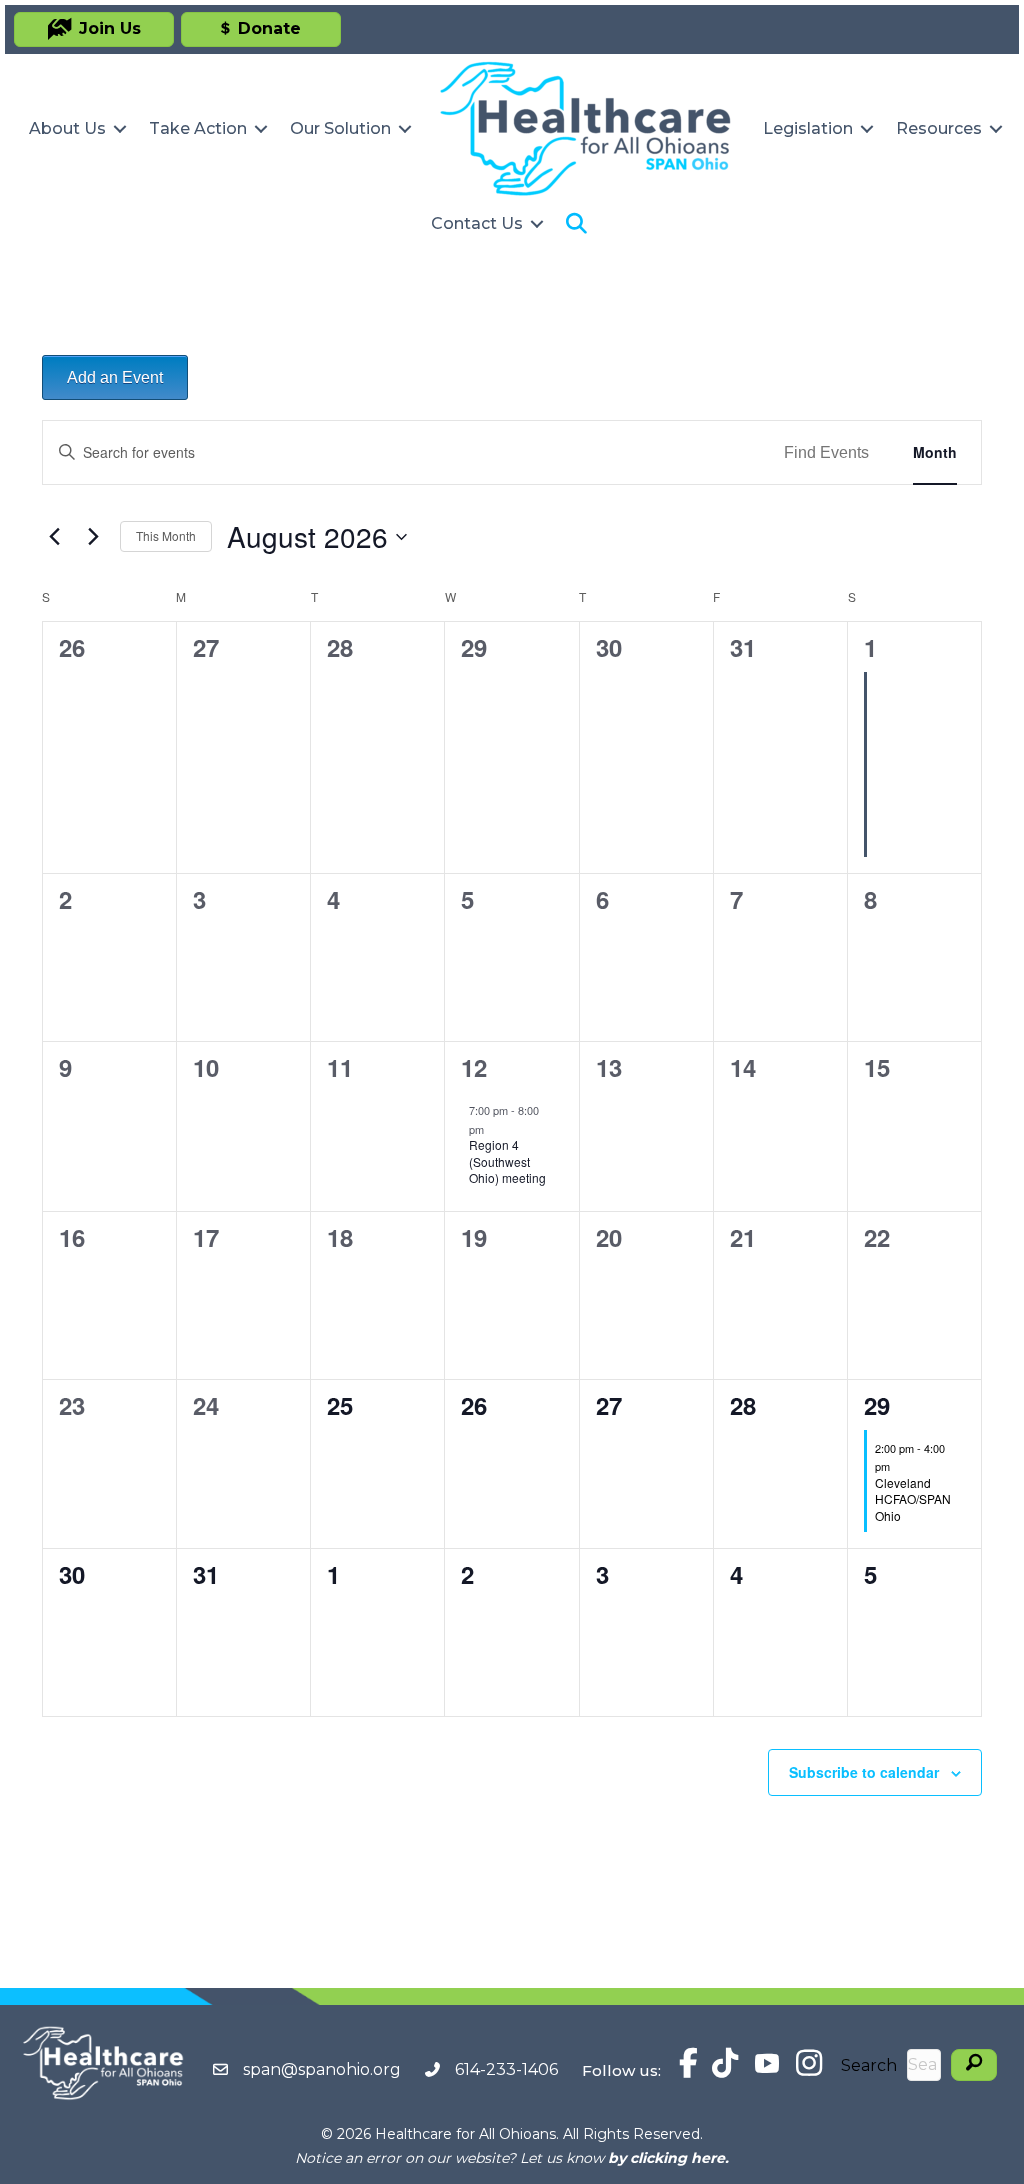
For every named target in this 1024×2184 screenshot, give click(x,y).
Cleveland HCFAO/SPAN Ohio (913, 1499)
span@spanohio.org (322, 2069)
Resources (939, 128)
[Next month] (93, 537)
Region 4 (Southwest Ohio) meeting (507, 1161)
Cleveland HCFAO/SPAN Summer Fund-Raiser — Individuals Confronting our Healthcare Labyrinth (915, 782)
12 (474, 1067)
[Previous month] (54, 537)
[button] (120, 129)
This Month (166, 535)
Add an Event (115, 377)
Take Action (198, 128)
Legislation (808, 128)
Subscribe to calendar (864, 1772)
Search (869, 2065)
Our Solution (340, 128)
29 (877, 1405)
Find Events (826, 452)
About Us (67, 128)
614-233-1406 (506, 2069)
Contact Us (477, 223)
